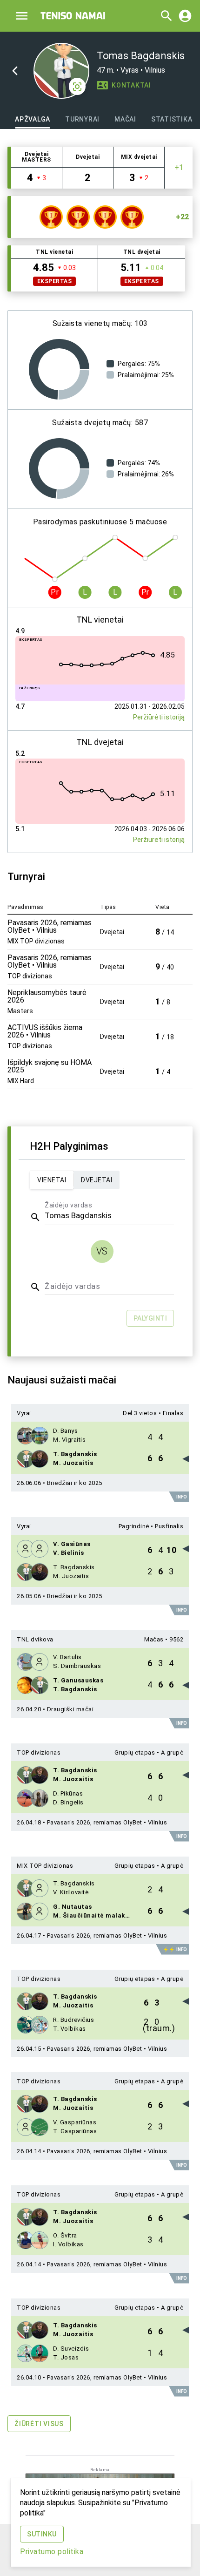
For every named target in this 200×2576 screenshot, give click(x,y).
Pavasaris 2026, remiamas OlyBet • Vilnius (107, 1822)
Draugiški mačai (70, 1709)
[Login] (185, 16)
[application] (59, 369)
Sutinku (42, 2534)
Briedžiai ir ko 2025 (75, 1483)
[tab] (33, 119)
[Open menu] (22, 16)
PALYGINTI (150, 1318)
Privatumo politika (52, 2552)
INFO (182, 1497)
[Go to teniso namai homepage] (73, 16)
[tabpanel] (100, 1295)
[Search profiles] (164, 16)
